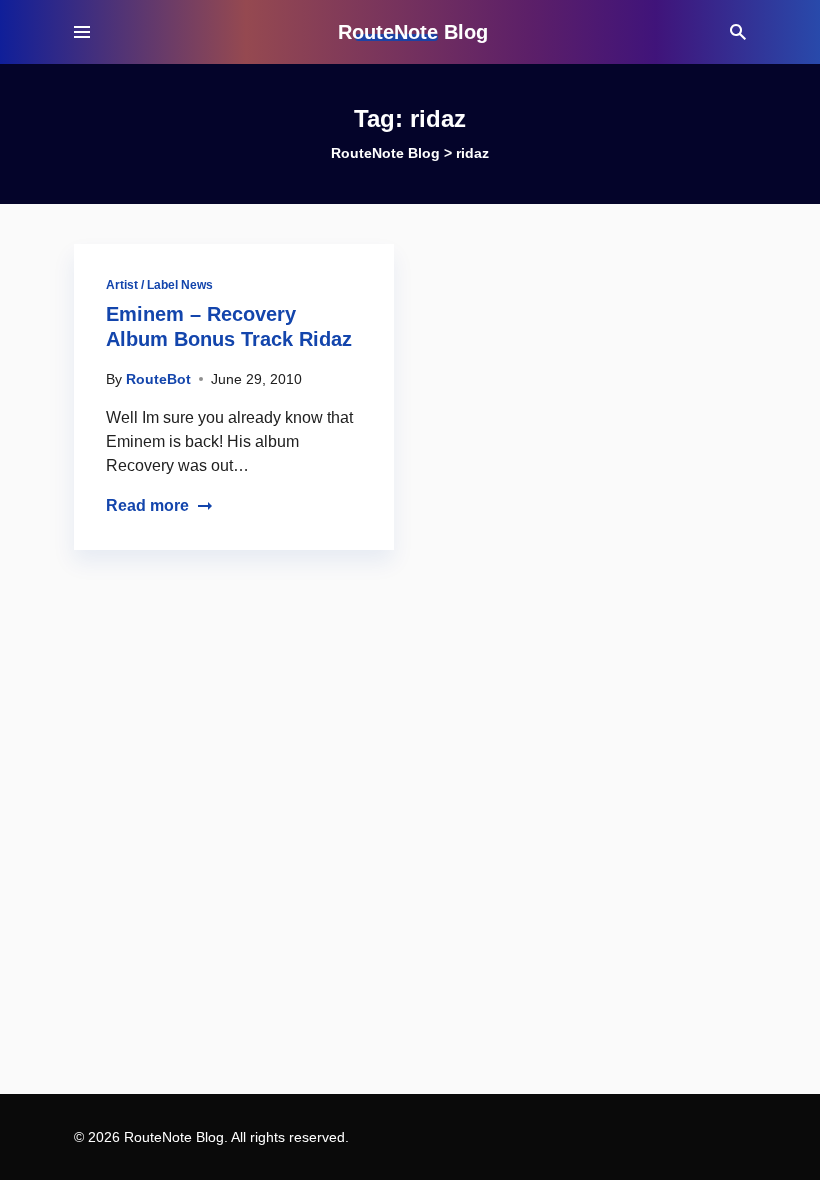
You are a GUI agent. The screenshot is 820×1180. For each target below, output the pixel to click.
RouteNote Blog (413, 32)
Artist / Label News (159, 285)
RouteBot (158, 379)
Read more (147, 505)
